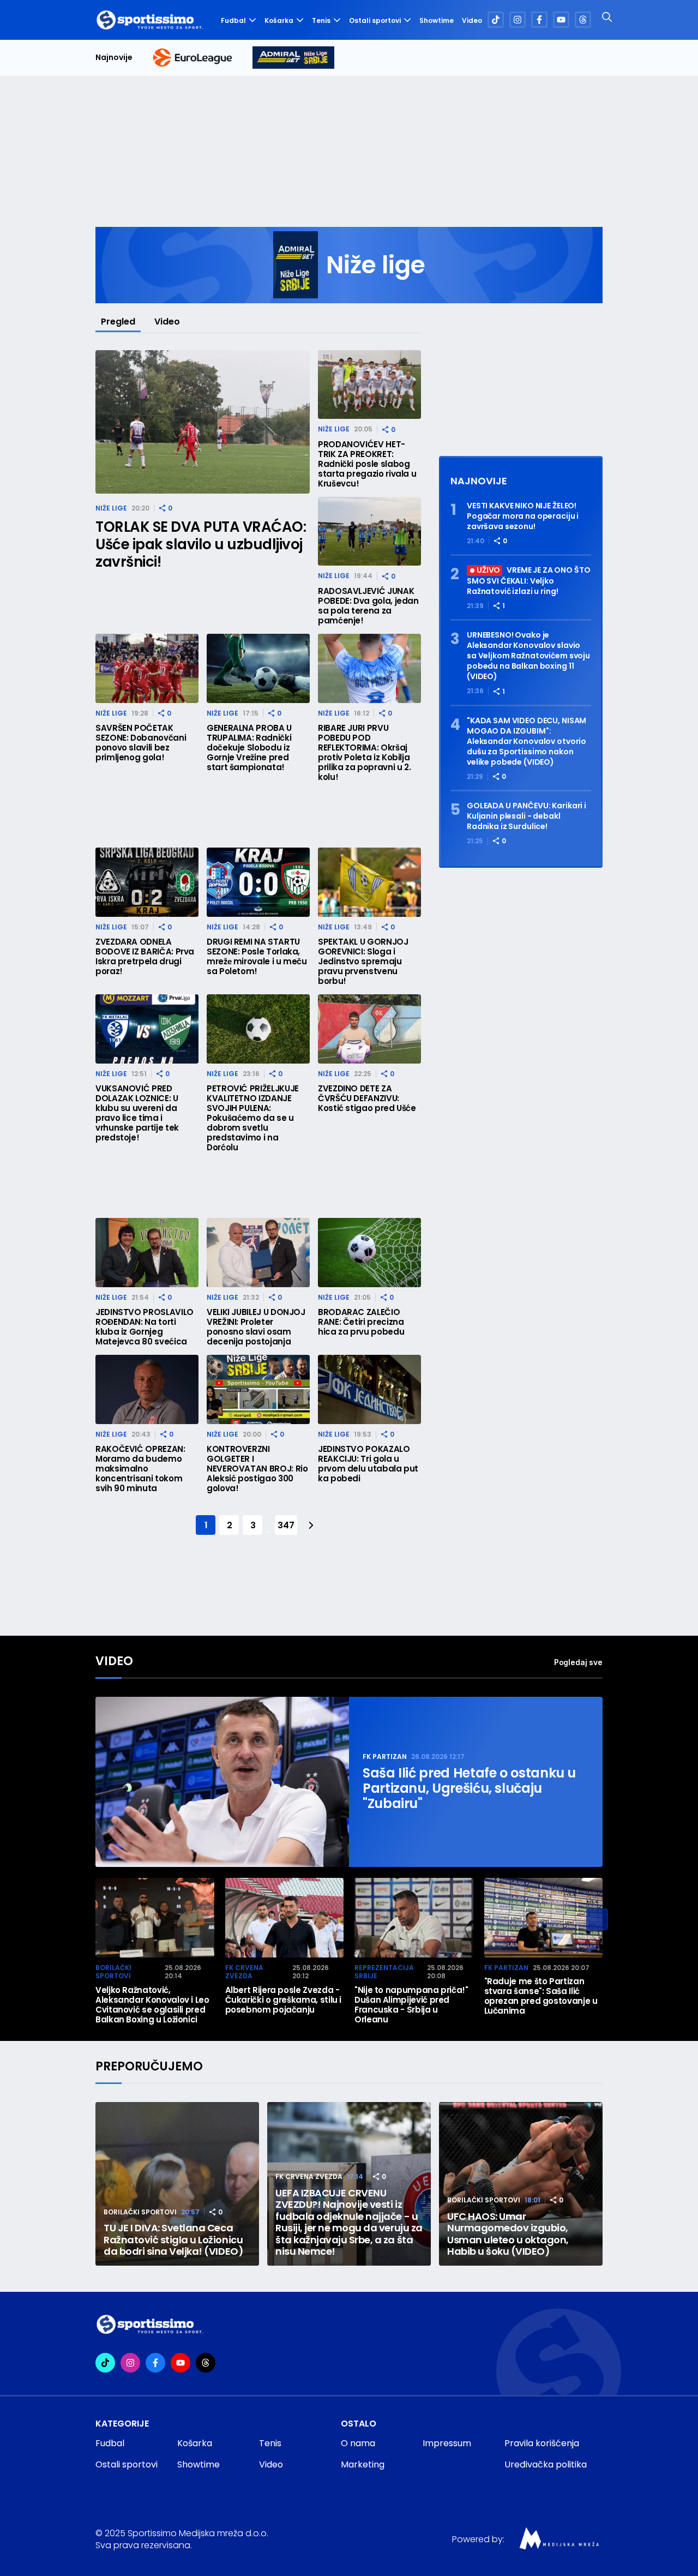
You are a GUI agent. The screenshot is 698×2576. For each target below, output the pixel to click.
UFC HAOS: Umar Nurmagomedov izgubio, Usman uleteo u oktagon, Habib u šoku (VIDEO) (508, 2234)
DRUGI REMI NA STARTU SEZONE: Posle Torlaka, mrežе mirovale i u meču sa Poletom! (257, 957)
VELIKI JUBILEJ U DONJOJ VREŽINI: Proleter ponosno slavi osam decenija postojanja (256, 1327)
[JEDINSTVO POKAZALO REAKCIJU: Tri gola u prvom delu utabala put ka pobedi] (369, 1389)
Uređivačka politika (546, 2464)
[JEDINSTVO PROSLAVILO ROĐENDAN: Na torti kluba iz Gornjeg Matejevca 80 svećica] (147, 1253)
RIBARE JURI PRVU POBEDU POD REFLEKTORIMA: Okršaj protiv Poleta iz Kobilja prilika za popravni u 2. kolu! (364, 753)
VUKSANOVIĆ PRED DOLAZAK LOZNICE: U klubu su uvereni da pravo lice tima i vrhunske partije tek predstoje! (137, 1113)
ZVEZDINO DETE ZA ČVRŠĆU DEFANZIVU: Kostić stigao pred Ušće (367, 1098)
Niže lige (111, 508)
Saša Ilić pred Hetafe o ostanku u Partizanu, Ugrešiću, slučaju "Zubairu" (469, 1788)
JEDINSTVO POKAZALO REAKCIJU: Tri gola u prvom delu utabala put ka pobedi (368, 1464)
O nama (358, 2443)
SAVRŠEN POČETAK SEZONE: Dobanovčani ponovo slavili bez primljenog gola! (141, 743)
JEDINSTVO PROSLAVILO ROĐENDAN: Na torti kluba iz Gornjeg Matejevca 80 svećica (145, 1327)
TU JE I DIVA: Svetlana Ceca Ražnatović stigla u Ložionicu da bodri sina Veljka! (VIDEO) (173, 2240)
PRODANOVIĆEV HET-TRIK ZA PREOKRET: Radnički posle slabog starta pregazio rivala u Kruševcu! (367, 464)
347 (286, 1525)
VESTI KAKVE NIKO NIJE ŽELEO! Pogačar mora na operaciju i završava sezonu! (523, 516)
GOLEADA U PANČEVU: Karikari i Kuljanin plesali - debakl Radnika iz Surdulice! (526, 816)
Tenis (321, 20)
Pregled (118, 322)
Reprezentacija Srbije (384, 1972)
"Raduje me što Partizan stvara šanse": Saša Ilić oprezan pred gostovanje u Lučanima (541, 1996)
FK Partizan (385, 1757)
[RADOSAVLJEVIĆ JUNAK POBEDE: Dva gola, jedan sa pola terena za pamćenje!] (369, 532)
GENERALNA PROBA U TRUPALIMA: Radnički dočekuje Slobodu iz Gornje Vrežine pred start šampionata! (249, 748)
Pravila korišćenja (542, 2443)
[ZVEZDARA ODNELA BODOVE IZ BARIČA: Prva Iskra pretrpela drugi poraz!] (147, 882)
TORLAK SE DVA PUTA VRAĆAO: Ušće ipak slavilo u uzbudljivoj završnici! (201, 544)
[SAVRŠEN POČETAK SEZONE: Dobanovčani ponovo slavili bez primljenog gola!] (147, 668)
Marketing (363, 2464)
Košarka (279, 20)
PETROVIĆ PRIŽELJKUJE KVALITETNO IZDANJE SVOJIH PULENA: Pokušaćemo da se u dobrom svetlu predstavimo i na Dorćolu (253, 1118)
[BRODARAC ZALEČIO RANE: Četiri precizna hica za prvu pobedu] (369, 1253)
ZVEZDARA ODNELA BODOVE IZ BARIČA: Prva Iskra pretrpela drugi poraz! (145, 957)
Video (472, 21)
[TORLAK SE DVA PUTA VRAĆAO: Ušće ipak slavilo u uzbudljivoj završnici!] (203, 422)
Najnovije (114, 58)
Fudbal (233, 20)
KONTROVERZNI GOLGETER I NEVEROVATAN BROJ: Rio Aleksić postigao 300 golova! (257, 1469)
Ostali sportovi (375, 20)
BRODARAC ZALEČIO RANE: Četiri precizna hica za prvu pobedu (361, 1322)
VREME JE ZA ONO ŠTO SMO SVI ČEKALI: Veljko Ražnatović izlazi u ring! (529, 581)
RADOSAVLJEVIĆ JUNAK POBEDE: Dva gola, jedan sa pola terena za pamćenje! (368, 606)
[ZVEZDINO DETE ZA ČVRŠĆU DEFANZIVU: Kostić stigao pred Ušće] (369, 1029)
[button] (597, 1919)
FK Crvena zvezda (244, 1972)
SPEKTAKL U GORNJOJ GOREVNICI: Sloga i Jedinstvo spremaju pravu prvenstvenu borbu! (363, 962)
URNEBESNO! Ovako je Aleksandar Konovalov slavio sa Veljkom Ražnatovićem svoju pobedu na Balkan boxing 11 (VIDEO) (528, 656)
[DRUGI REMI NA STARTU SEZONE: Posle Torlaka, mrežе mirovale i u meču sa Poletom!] (258, 882)
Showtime (437, 21)
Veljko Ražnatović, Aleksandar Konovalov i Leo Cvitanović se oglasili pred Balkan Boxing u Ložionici (152, 2005)
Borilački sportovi (113, 1972)
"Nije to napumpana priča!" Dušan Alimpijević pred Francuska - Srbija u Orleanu (411, 2005)
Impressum (447, 2443)
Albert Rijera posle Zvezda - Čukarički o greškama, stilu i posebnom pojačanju (284, 2000)
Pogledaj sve (578, 1662)
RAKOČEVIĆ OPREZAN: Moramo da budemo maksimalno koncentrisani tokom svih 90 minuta (140, 1469)
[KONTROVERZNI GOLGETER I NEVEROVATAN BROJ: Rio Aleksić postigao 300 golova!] (258, 1389)
